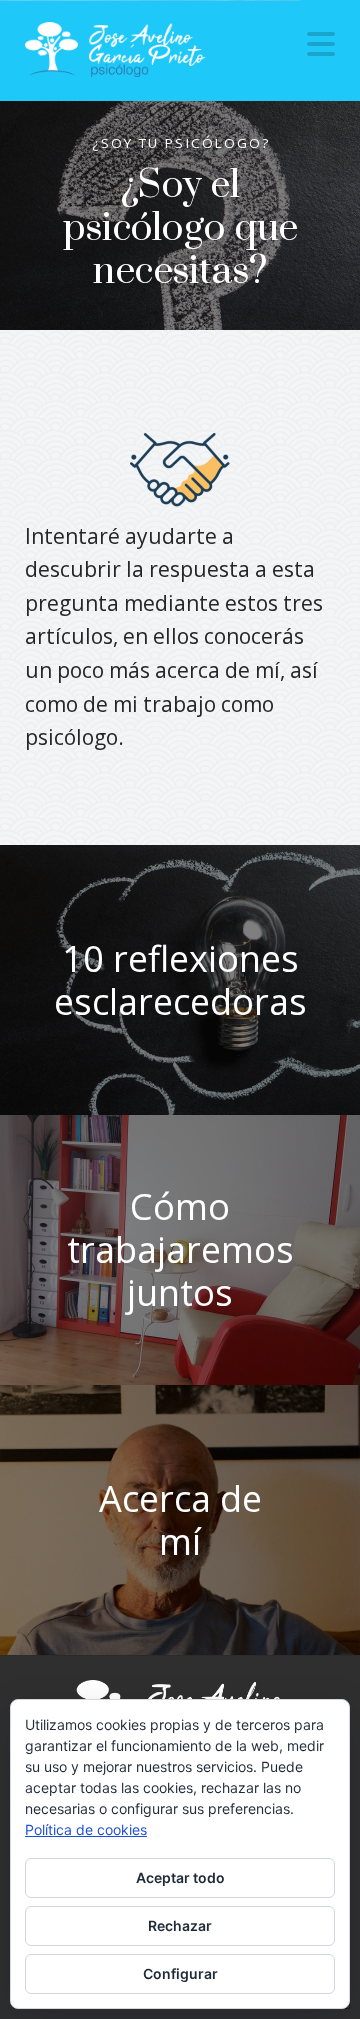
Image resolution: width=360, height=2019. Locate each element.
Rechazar (180, 1925)
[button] (321, 44)
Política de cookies (86, 1829)
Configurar (180, 1973)
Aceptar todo (180, 1877)
